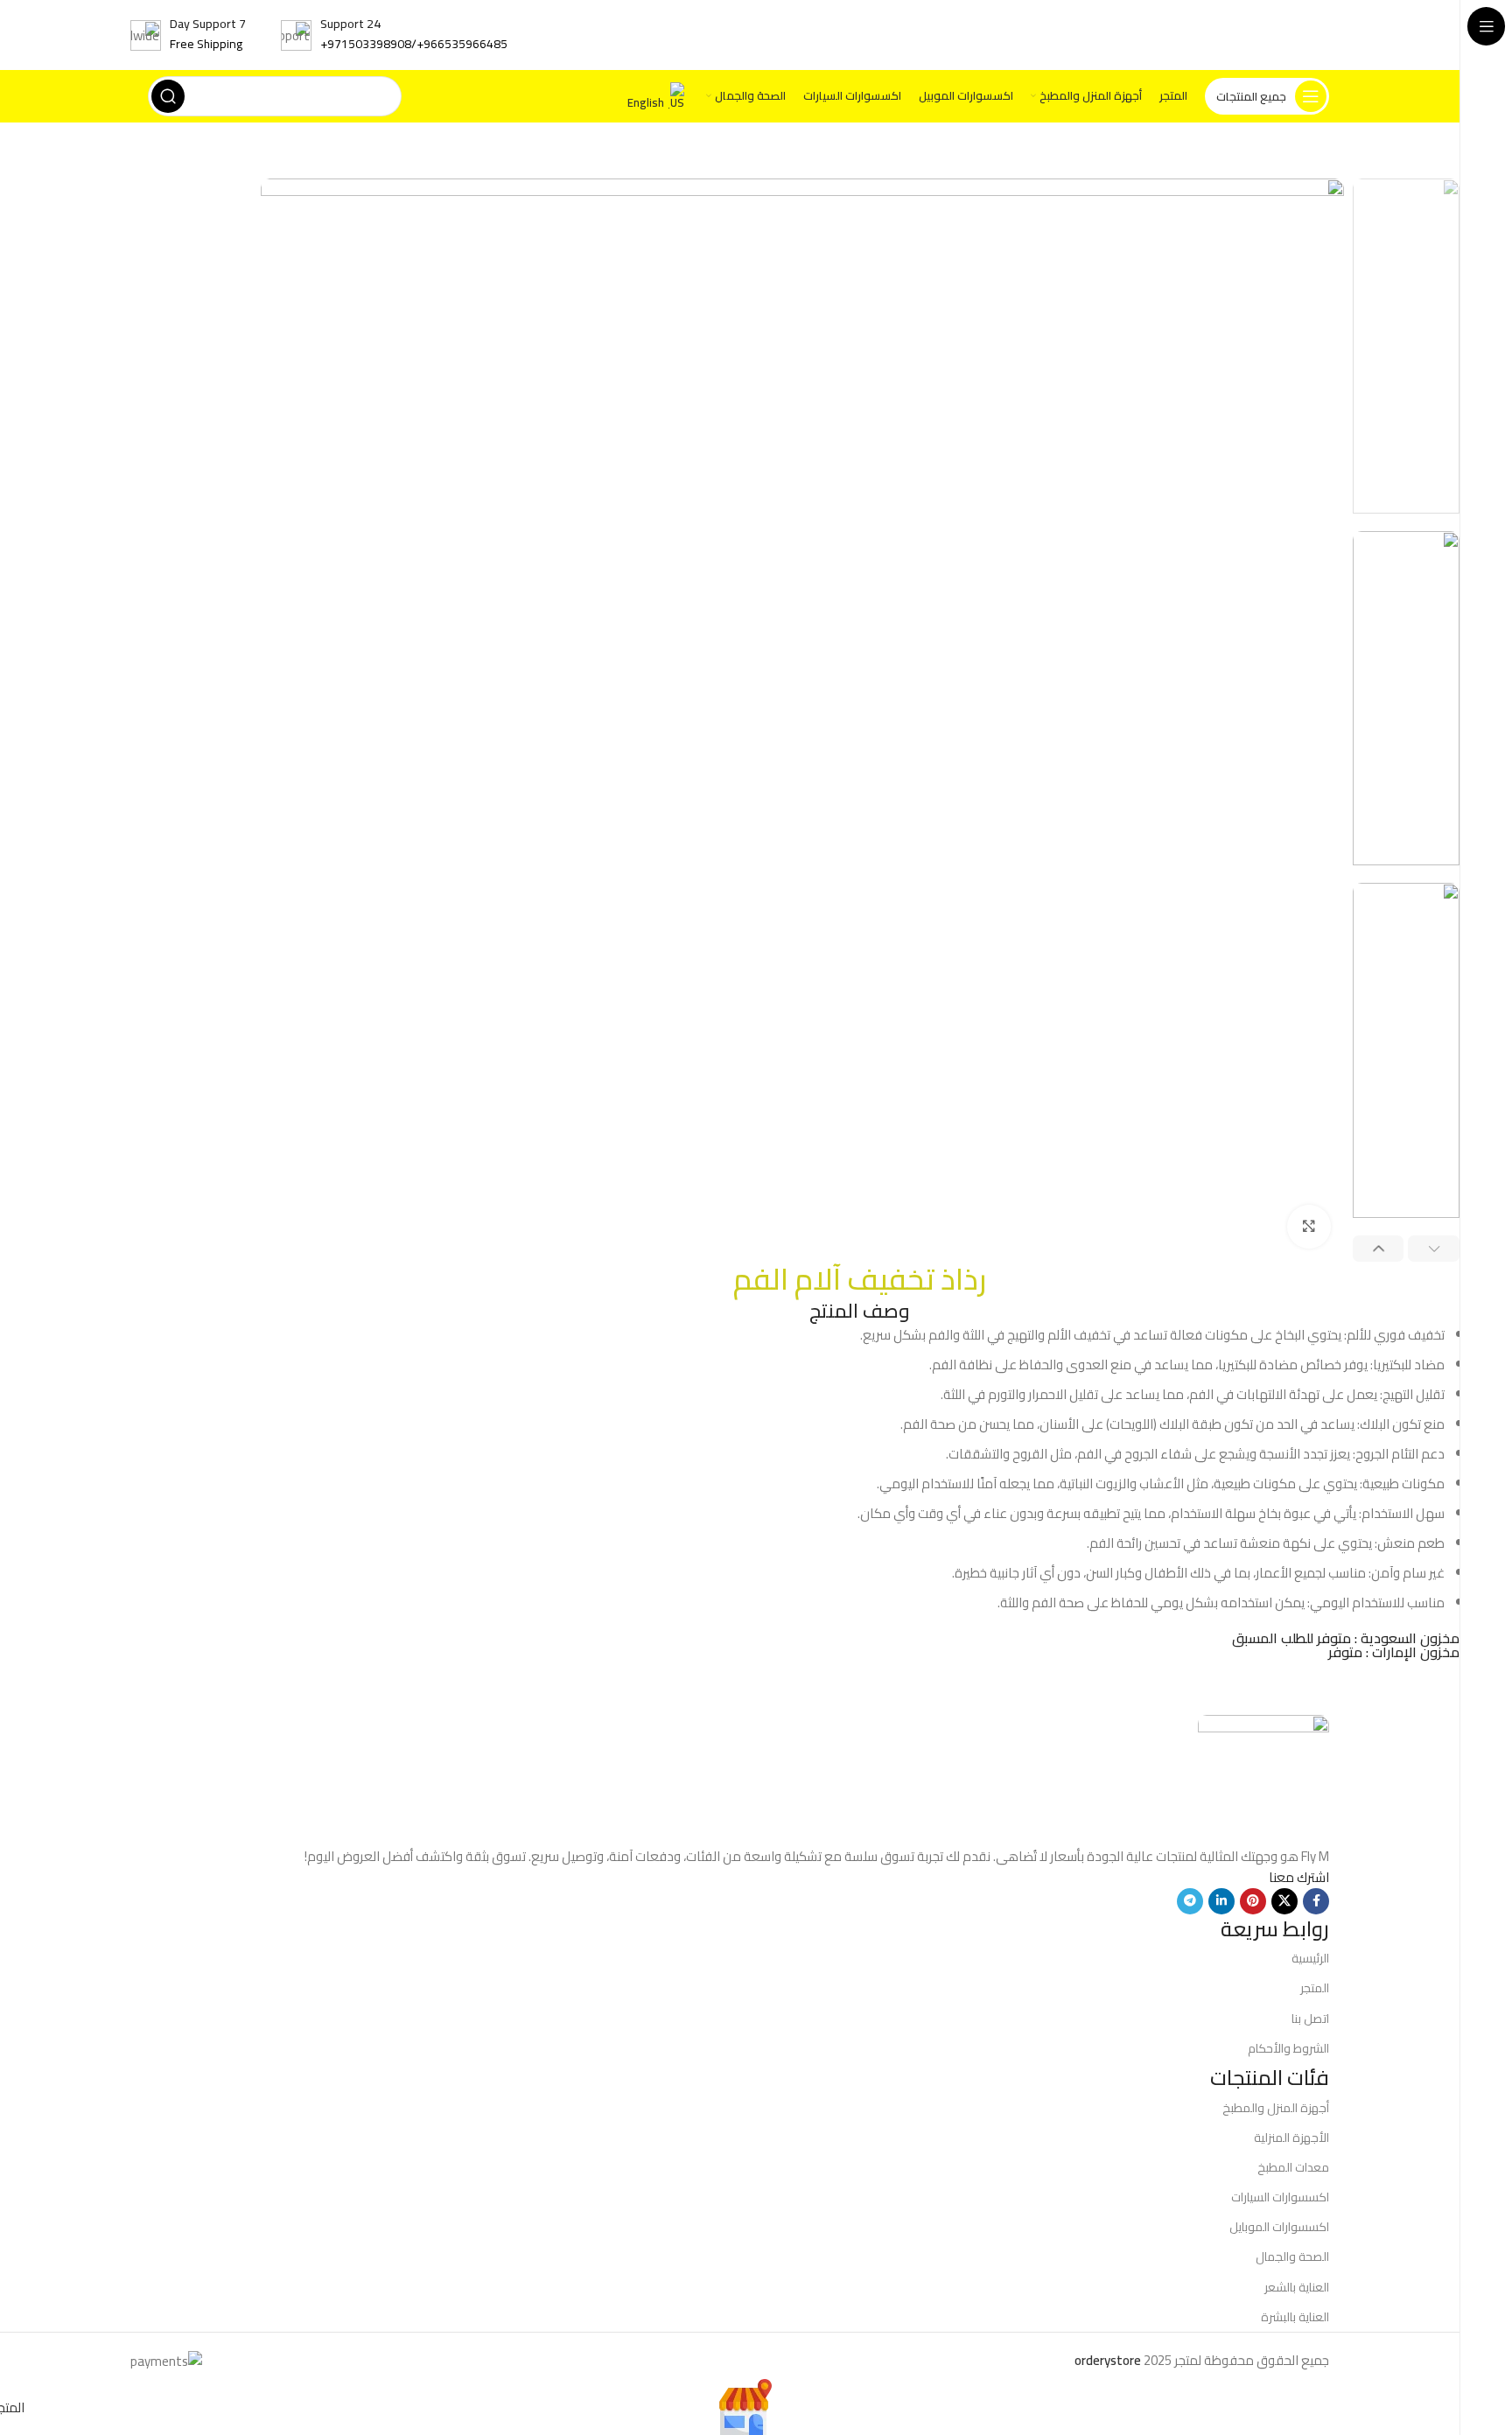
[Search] (168, 96)
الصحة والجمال (1292, 2257)
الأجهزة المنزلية (1291, 2138)
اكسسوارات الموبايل (1279, 2227)
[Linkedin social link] (1221, 1901)
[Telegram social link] (1190, 1901)
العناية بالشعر (1297, 2287)
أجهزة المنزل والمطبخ (1276, 2108)
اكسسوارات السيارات (1280, 2197)
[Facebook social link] (1316, 1901)
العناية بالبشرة (1295, 2317)
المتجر (1315, 1988)
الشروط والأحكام (1288, 2048)
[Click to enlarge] (1309, 1227)
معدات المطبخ (1293, 2167)
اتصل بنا (1310, 2019)
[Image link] (1263, 1778)
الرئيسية (1310, 1958)
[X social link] (1284, 1901)
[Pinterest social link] (1253, 1901)
